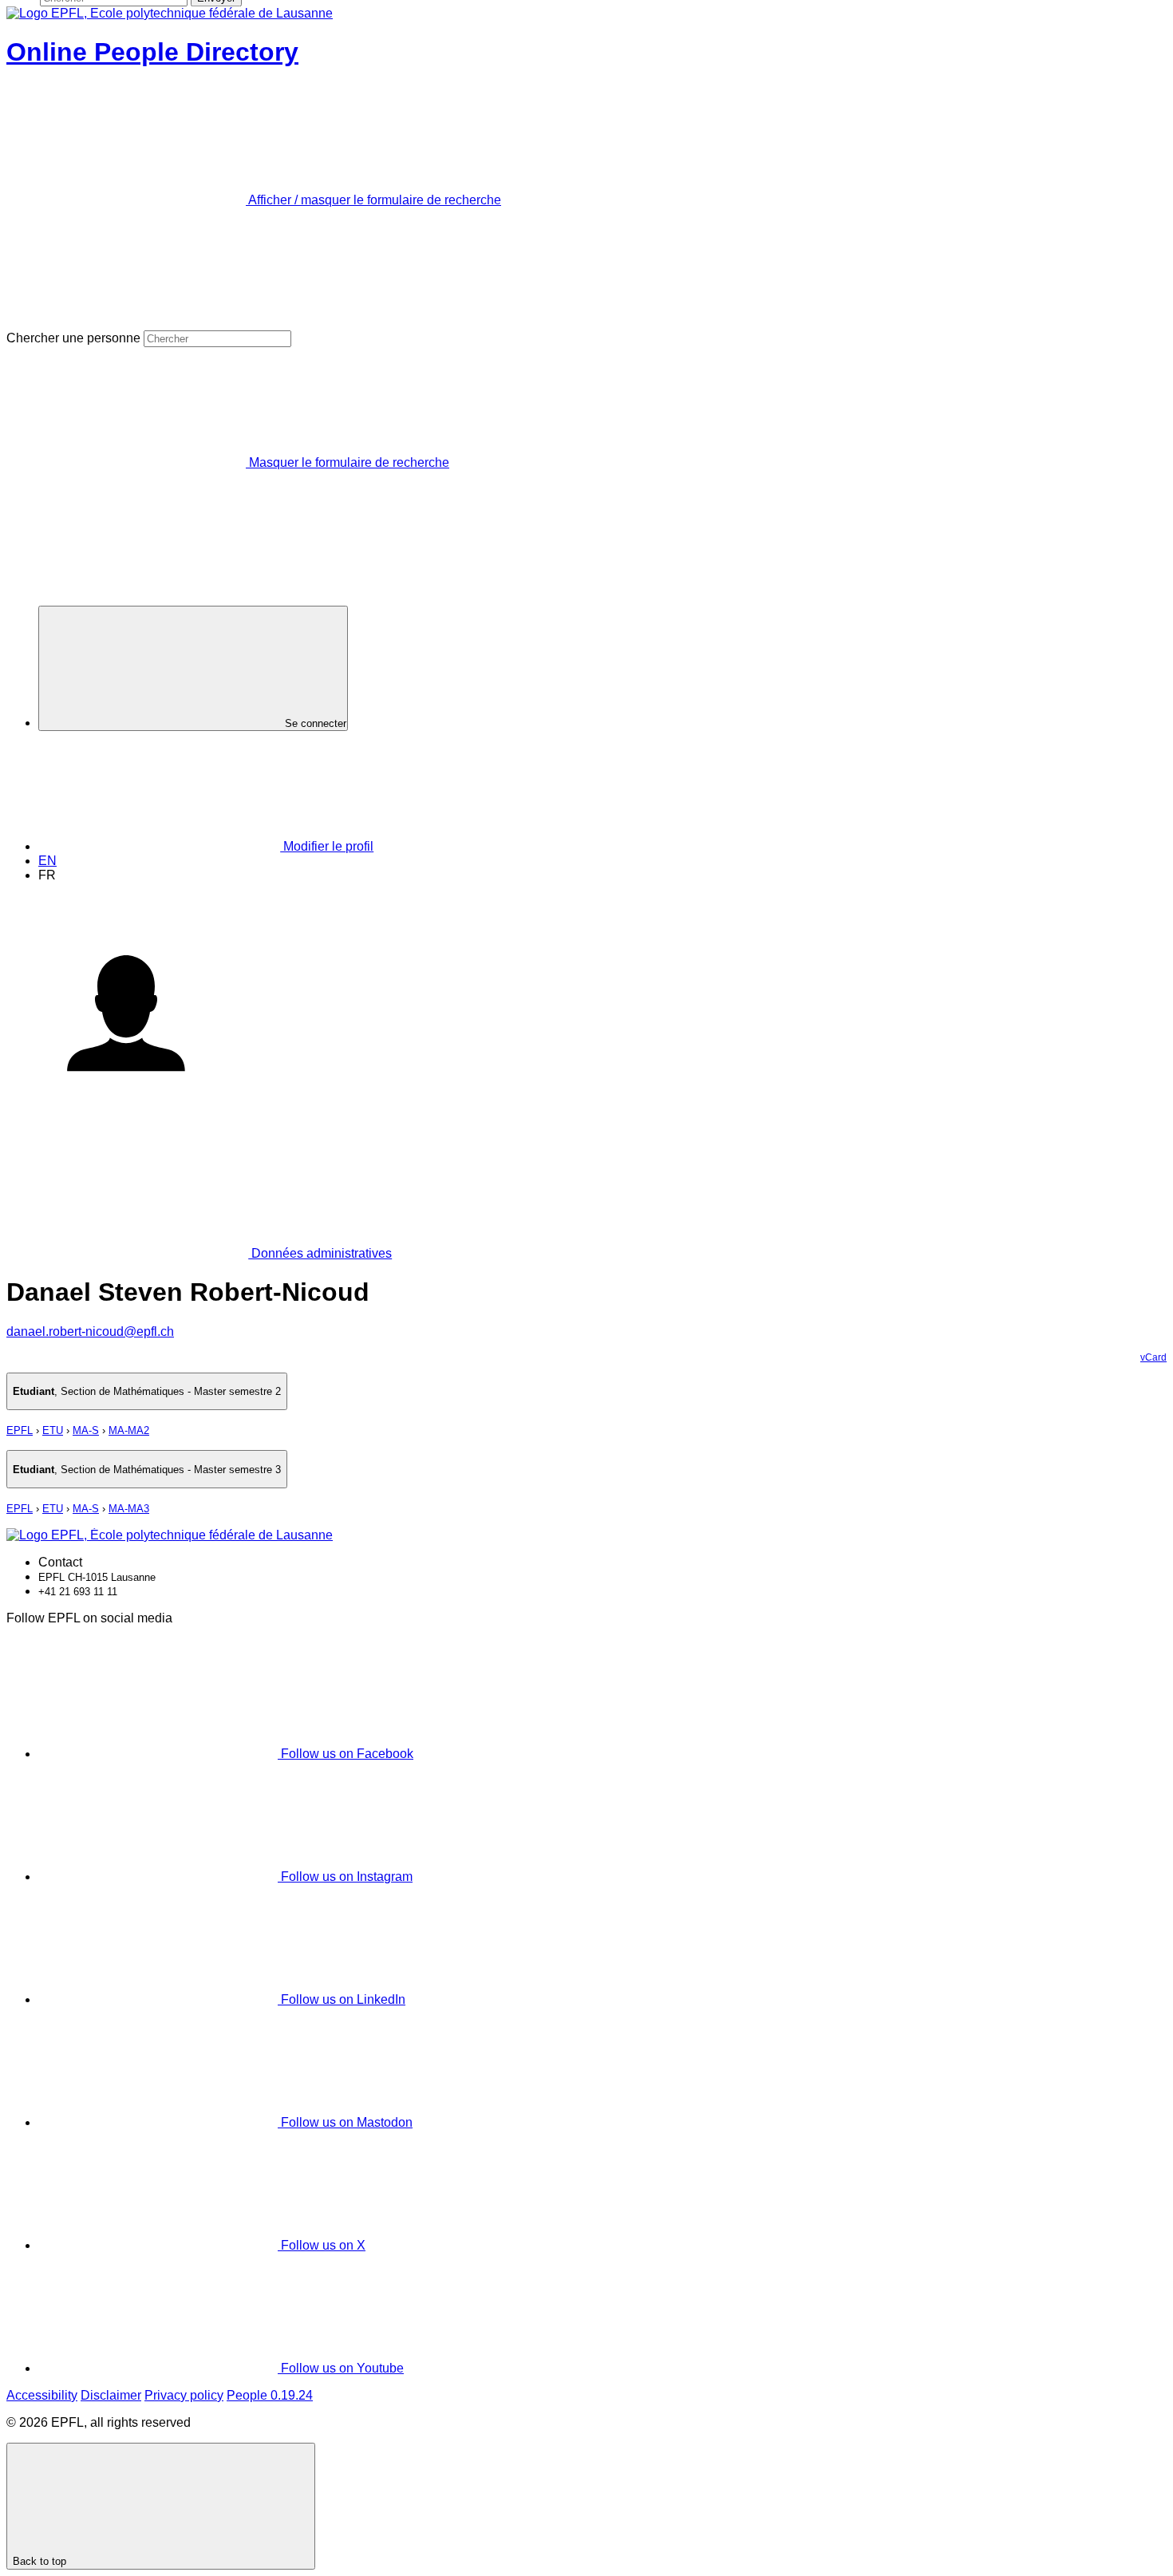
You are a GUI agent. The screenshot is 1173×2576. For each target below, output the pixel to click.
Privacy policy (184, 2395)
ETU (53, 1430)
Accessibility (42, 2395)
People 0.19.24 (270, 2395)
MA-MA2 (129, 1430)
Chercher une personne (73, 338)
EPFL (20, 1430)
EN (47, 861)
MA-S (86, 1430)
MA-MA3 (129, 1509)
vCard (1153, 1357)
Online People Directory (152, 52)
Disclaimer (111, 2395)
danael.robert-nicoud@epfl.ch (90, 1331)
